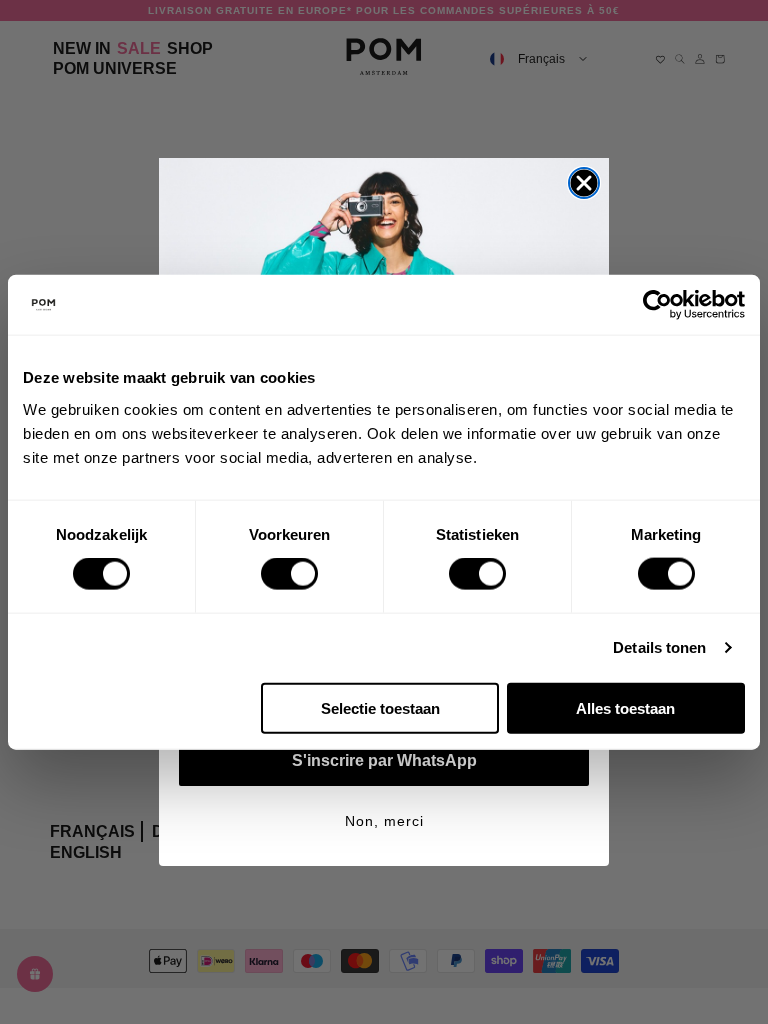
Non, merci (384, 821)
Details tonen (659, 647)
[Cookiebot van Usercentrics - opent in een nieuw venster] (657, 305)
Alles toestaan (625, 707)
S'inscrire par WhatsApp (384, 760)
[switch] (289, 574)
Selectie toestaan (380, 707)
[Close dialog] (584, 183)
